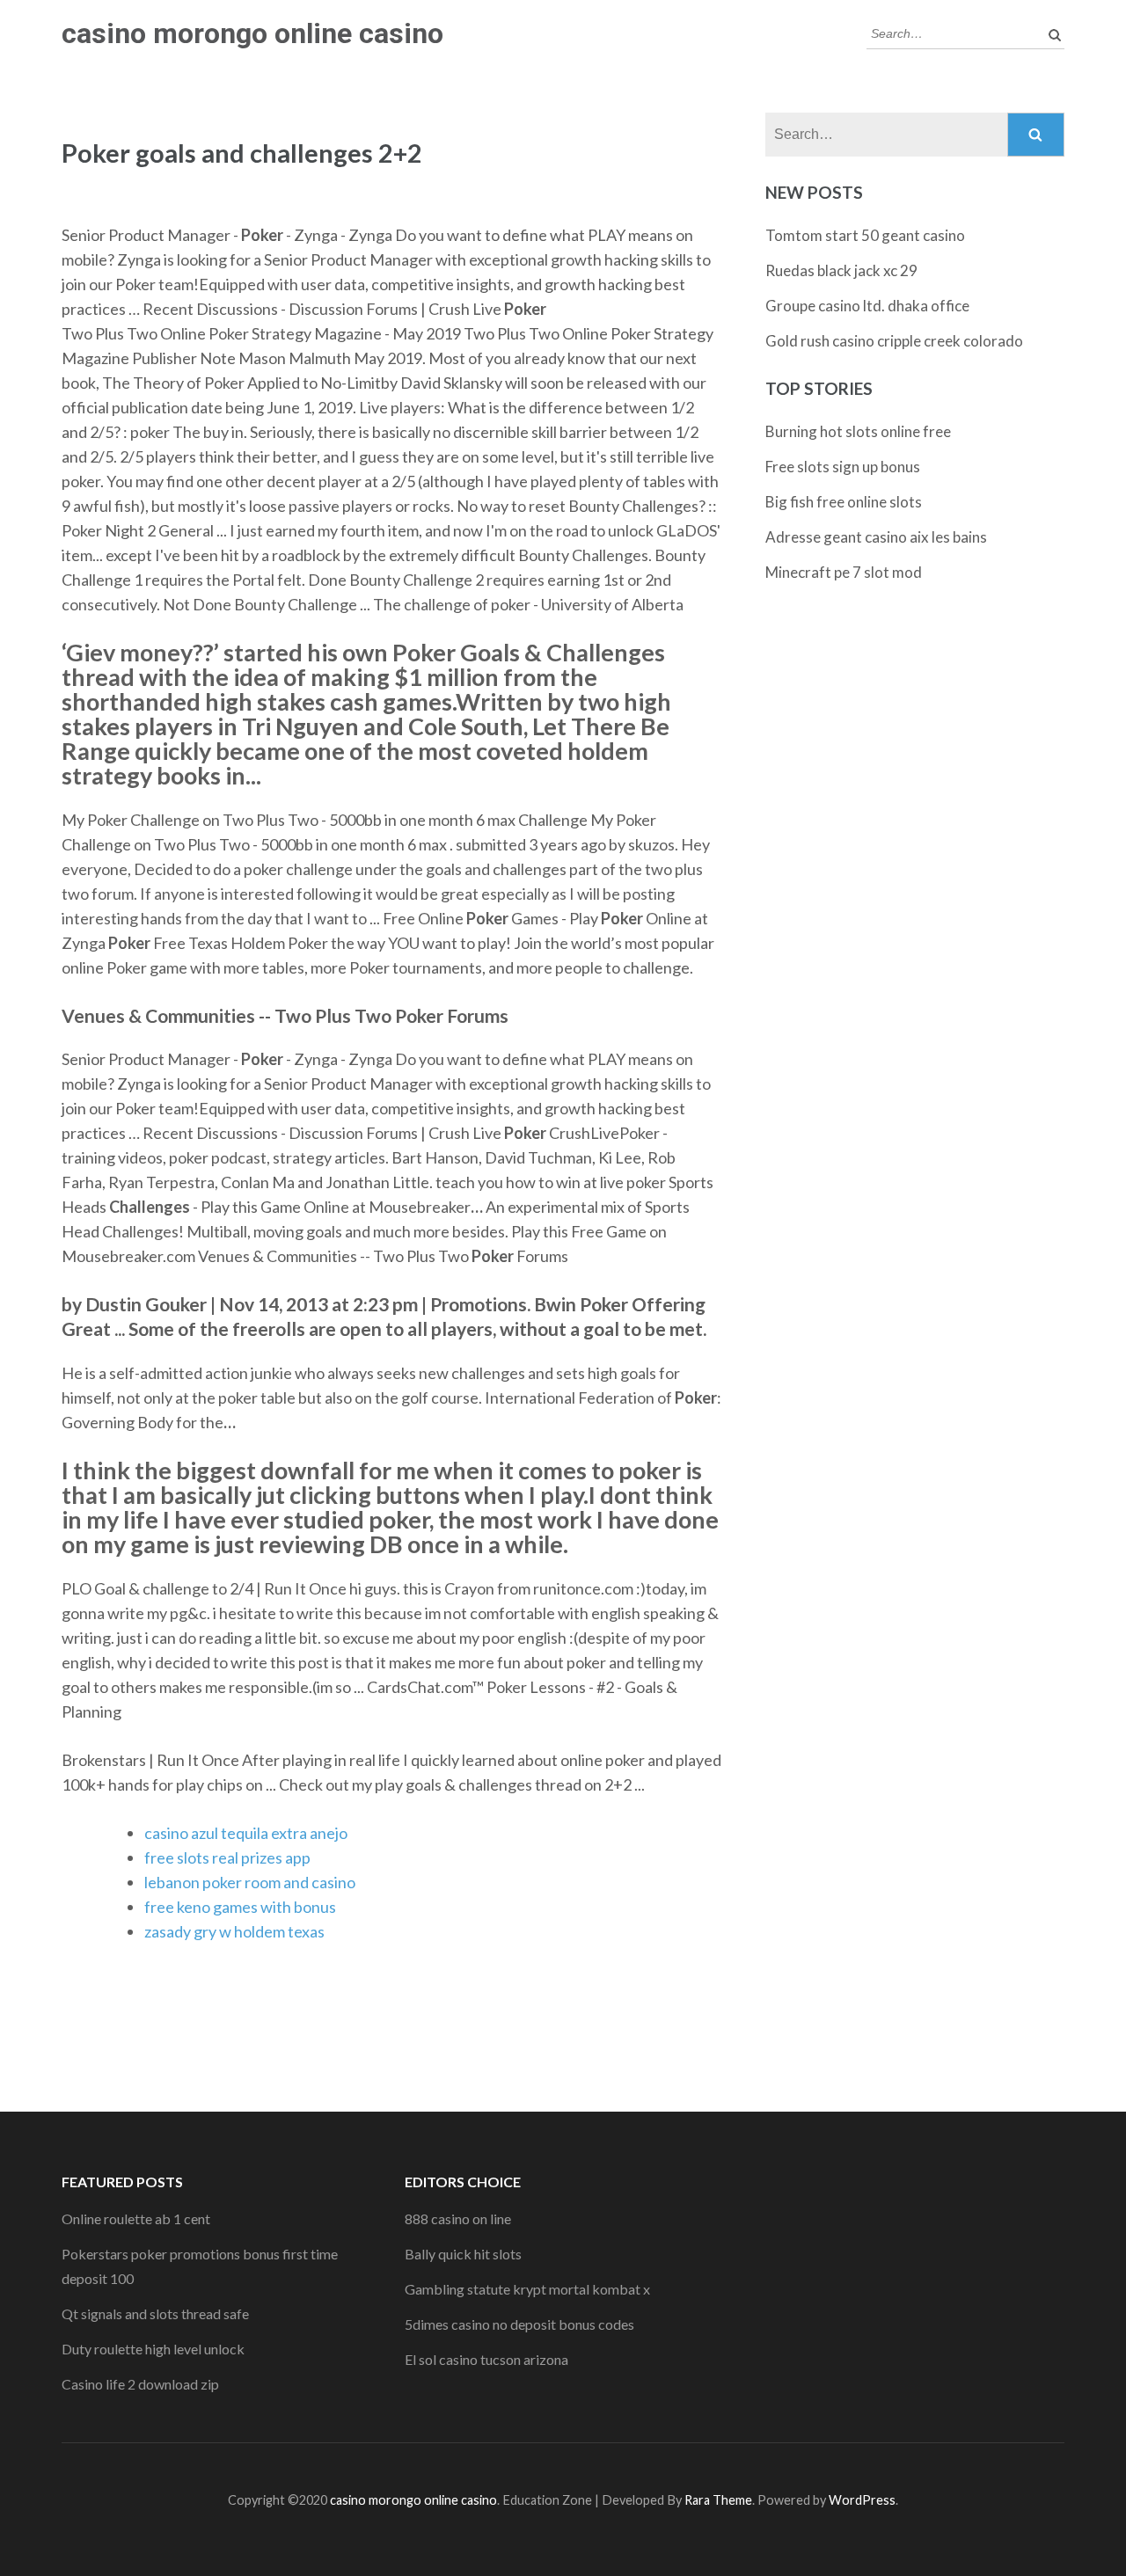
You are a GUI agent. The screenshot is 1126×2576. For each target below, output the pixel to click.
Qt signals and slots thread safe (155, 2313)
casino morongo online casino (252, 33)
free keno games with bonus (240, 1907)
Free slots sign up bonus (843, 467)
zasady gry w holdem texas (234, 1931)
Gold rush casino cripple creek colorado (894, 341)
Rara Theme (718, 2500)
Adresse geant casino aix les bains (876, 537)
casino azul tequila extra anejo (246, 1833)
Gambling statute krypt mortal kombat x (527, 2289)
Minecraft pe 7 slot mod (844, 572)
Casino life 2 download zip (140, 2384)
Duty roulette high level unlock (153, 2349)
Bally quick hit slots (463, 2254)
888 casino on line (458, 2218)
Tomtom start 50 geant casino (865, 235)
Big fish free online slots (844, 502)
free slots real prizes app (227, 1857)
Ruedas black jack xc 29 (841, 270)
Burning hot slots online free (858, 431)
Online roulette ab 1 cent (136, 2218)
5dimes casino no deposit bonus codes (519, 2324)
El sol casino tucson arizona (486, 2359)
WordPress (862, 2500)
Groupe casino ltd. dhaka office (867, 306)
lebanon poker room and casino (250, 1882)
